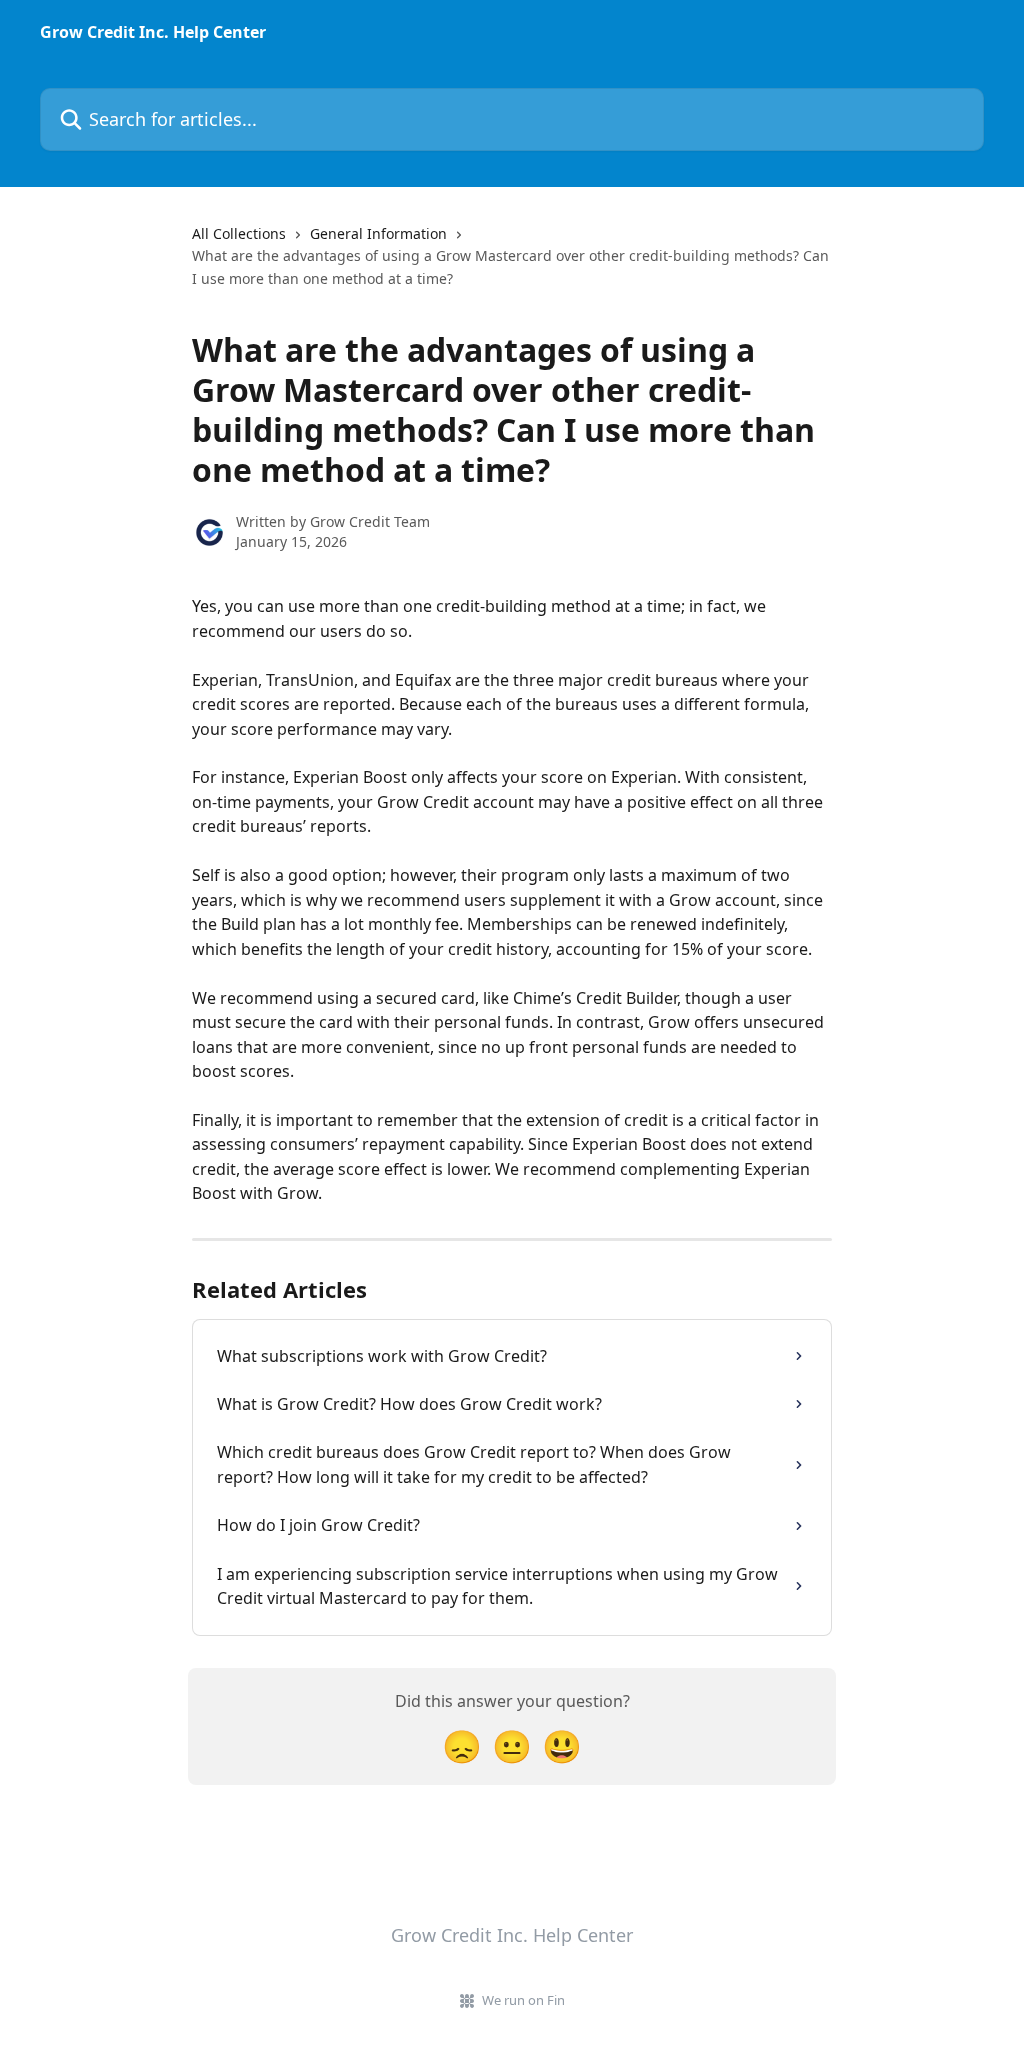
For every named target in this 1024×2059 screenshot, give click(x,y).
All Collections (239, 233)
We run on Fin (523, 2000)
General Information (378, 233)
